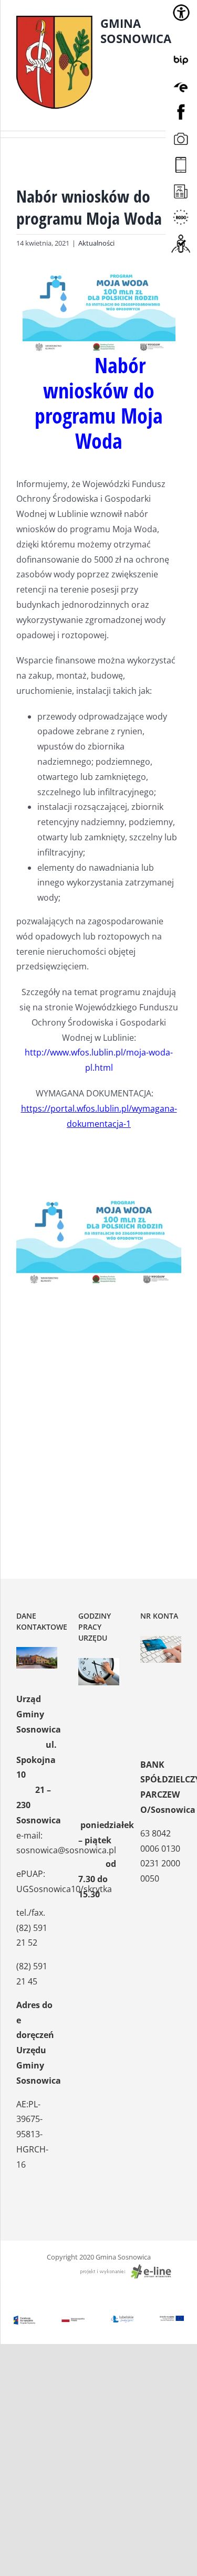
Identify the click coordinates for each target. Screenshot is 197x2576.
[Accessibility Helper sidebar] (181, 13)
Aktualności (96, 243)
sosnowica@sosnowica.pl (66, 1850)
